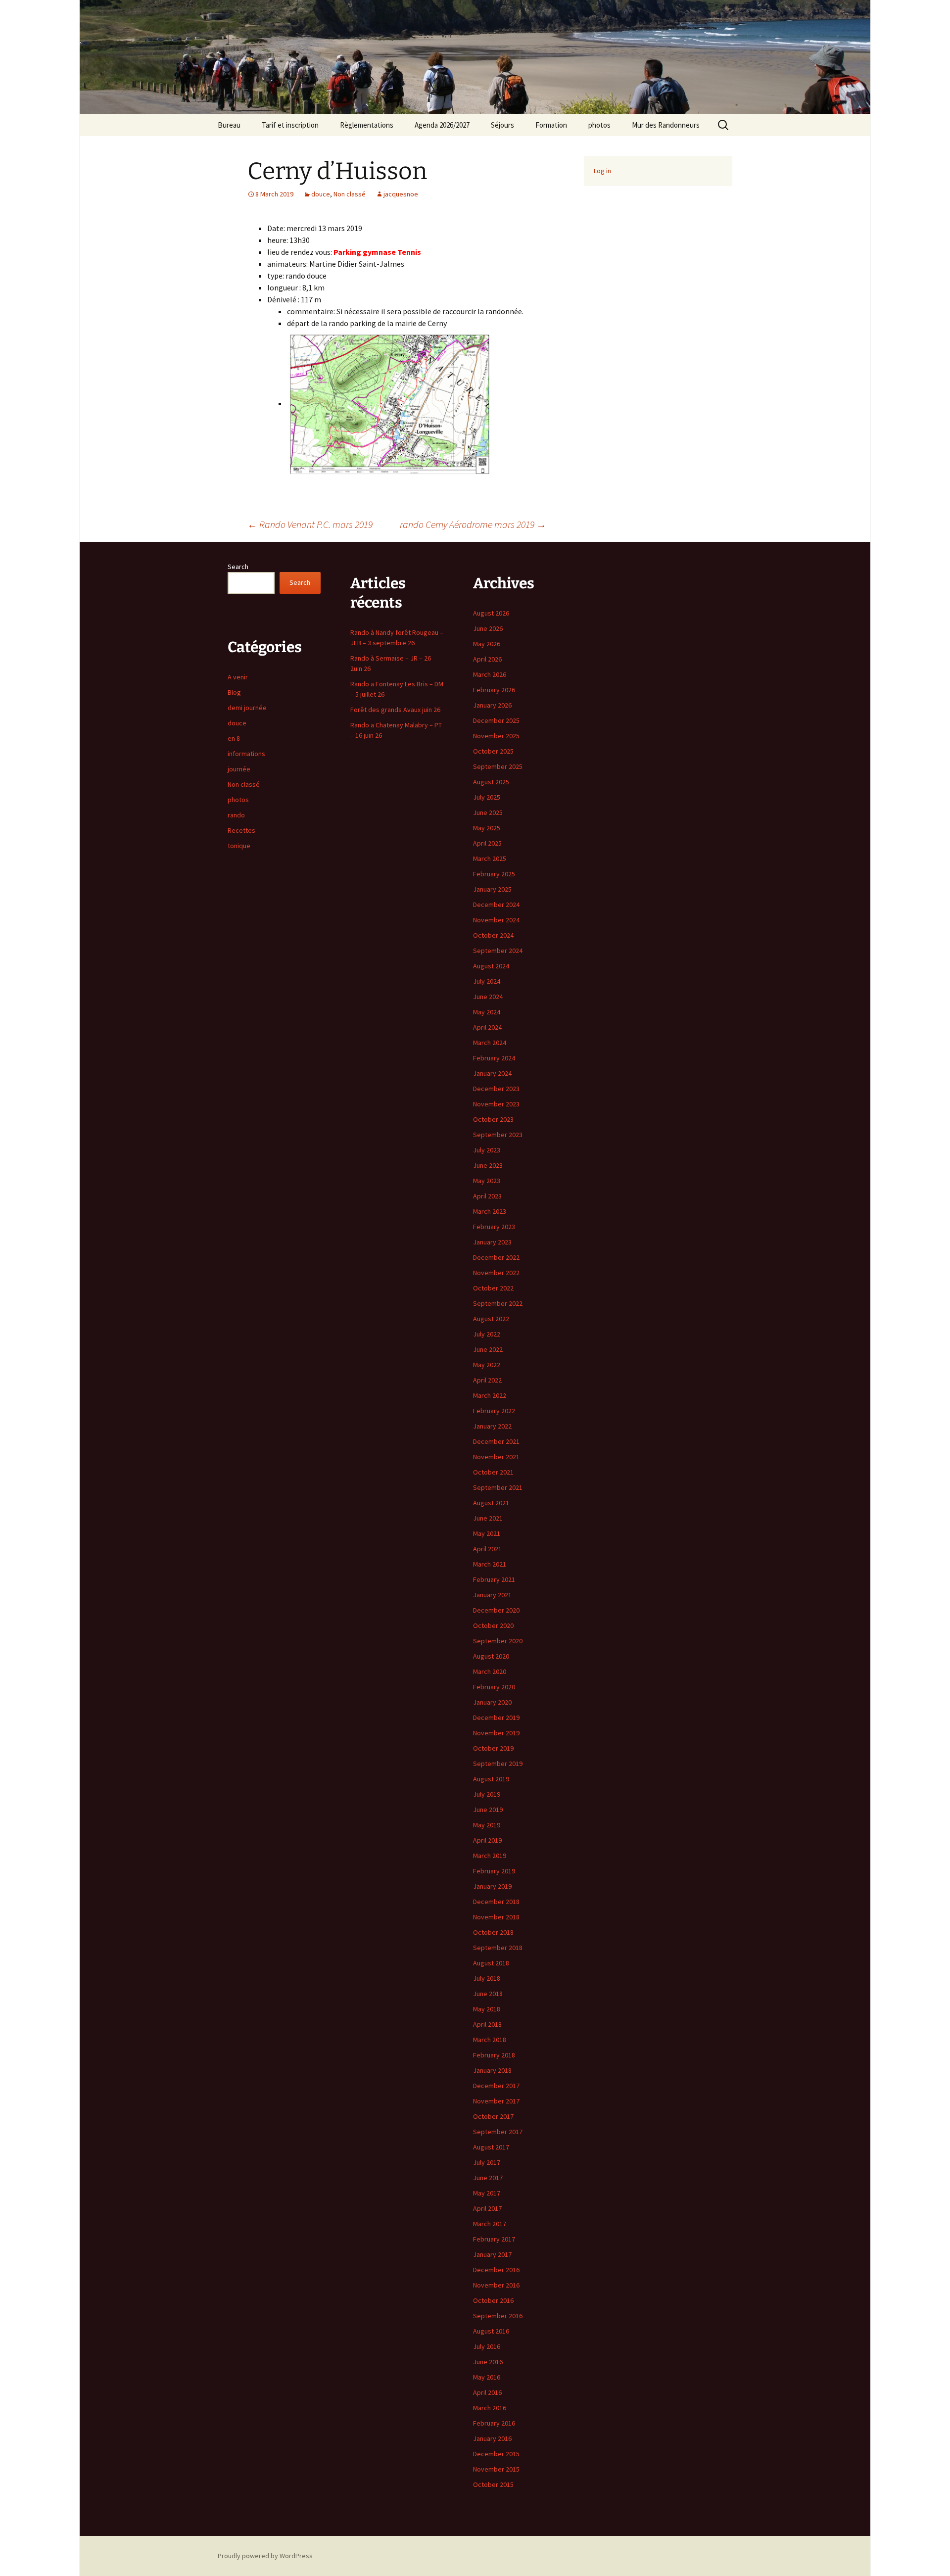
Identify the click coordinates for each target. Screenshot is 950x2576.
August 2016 (491, 2331)
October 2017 (493, 2116)
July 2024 (487, 981)
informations (246, 754)
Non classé (350, 194)
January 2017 (492, 2254)
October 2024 (493, 935)
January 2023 (492, 1242)
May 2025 (487, 828)
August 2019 (491, 1779)
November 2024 (496, 920)
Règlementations (367, 125)
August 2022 (491, 1319)
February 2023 (494, 1227)
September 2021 (498, 1487)
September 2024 (498, 951)
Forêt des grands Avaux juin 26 (395, 710)
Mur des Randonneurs (666, 125)
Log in (602, 171)
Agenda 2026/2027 (442, 125)
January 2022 (492, 1426)
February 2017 (494, 2239)
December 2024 (496, 905)
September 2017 (498, 2132)
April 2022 (487, 1380)
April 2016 (487, 2392)
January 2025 (492, 889)
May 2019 (487, 1825)
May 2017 (487, 2193)
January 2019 (492, 1886)
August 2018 (491, 1963)
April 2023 (487, 1196)
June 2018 (488, 1994)
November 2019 (496, 1733)
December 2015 (496, 2454)
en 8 (234, 738)
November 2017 (496, 2101)
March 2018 (490, 2040)
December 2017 (496, 2086)
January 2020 (492, 1702)
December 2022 (496, 1257)
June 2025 (488, 812)
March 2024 (490, 1043)
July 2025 (487, 797)
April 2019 (487, 1840)
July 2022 (487, 1334)
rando (236, 815)
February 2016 (494, 2423)
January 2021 (492, 1595)
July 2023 (487, 1150)
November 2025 (496, 736)
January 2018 (492, 2070)
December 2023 (496, 1089)
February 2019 (494, 1871)
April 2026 (487, 659)
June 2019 (488, 1810)
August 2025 (491, 782)
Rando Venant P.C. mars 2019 (310, 524)
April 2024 (487, 1027)
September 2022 (498, 1303)
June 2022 (488, 1349)
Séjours (502, 125)
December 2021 (496, 1441)
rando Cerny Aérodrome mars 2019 (473, 524)
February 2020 (494, 1687)
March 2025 (490, 859)
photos (599, 125)
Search (238, 567)
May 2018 (487, 2009)
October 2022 (493, 1288)
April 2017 (487, 2208)
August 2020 (491, 1656)
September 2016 (498, 2316)
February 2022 (494, 1411)
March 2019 (490, 1856)
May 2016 (487, 2377)
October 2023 (493, 1119)
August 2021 (491, 1503)
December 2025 (496, 720)
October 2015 (493, 2484)
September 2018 (498, 1948)
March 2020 (490, 1671)
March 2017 (490, 2224)
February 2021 (494, 1579)
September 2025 (498, 766)
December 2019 (496, 1717)
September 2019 (498, 1764)
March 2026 (490, 674)
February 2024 (494, 1058)
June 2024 (488, 997)
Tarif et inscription (290, 125)
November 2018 (496, 1917)
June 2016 (488, 2362)
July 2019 (487, 1794)
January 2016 (492, 2438)
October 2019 (493, 1748)
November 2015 (496, 2469)
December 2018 (496, 1902)
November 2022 (496, 1273)
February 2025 (494, 874)
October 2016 (493, 2300)
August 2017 (491, 2147)
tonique (239, 846)
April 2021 (487, 1549)
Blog (234, 692)
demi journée (247, 708)
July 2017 (487, 2162)
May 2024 (487, 1012)
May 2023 (487, 1181)
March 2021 (490, 1564)
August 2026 (491, 613)
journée (239, 769)
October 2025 (493, 751)
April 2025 (487, 843)
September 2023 (498, 1135)
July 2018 (487, 1978)
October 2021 (493, 1472)
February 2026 (494, 690)
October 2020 (493, 1625)
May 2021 (487, 1533)
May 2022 (487, 1365)
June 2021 (488, 1518)
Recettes (241, 830)
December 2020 (496, 1610)
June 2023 (488, 1165)
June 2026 (488, 628)
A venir (238, 677)
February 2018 (494, 2055)
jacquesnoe (401, 194)
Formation (551, 125)
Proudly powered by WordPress (265, 2556)
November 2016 (496, 2285)
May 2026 (487, 644)
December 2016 (496, 2270)
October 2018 (493, 1932)
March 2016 (490, 2408)
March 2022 (490, 1395)
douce (321, 194)
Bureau (229, 125)
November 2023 (496, 1104)
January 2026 (492, 705)
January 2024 (492, 1073)
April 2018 (487, 2024)
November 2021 (496, 1457)
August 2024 (491, 966)
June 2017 (488, 2178)
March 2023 (490, 1211)
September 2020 (498, 1641)
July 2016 (487, 2346)
